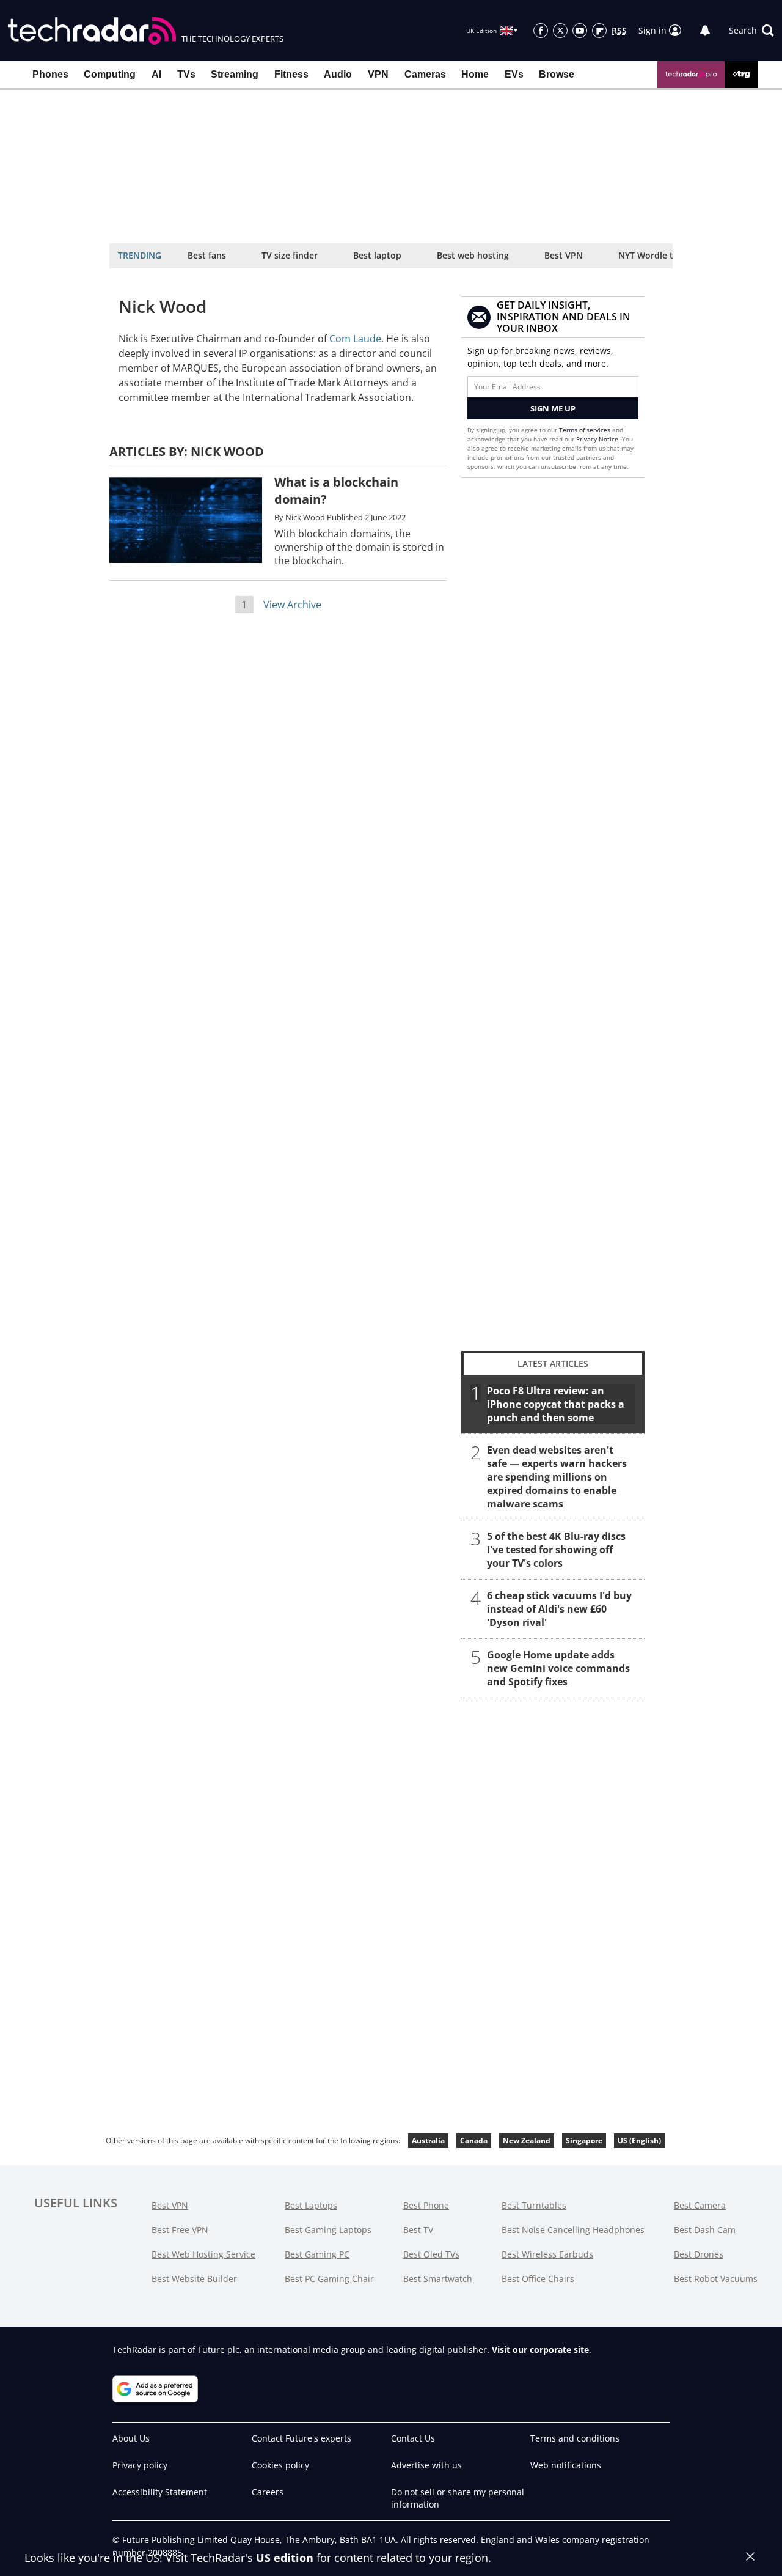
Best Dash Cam (705, 2230)
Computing (110, 74)
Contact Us (413, 2438)
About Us (131, 2438)
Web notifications (566, 2465)
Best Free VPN (180, 2230)
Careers (268, 2492)
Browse (557, 74)
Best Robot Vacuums (716, 2279)
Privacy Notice (597, 439)
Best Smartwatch (438, 2279)
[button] (751, 31)
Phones (50, 74)
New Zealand (527, 2140)
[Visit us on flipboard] (599, 31)
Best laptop (377, 255)
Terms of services (586, 430)
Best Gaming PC (317, 2254)
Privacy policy (140, 2465)
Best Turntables (534, 2205)
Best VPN (564, 255)
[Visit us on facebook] (541, 31)
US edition (285, 2558)
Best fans (207, 255)
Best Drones (699, 2254)
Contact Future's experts (301, 2438)
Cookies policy (280, 2465)
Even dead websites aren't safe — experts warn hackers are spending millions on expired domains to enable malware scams (557, 1477)
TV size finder (290, 255)
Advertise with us (426, 2465)
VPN (378, 74)
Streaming (235, 74)
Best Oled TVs (431, 2254)
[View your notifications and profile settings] (705, 31)
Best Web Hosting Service (203, 2254)
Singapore (584, 2140)
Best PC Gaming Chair (329, 2279)
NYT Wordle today (656, 255)
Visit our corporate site (540, 2350)
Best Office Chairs (538, 2279)
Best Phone (426, 2205)
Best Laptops (311, 2205)
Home (475, 74)
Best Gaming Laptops (328, 2230)
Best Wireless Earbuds (547, 2254)
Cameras (425, 74)
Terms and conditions (575, 2438)
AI (156, 74)
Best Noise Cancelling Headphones (573, 2230)
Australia (428, 2140)
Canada (474, 2140)
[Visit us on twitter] (560, 31)
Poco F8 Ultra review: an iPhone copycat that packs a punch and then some (556, 1404)
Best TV (418, 2230)
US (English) (639, 2140)
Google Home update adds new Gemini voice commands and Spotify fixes (558, 1668)
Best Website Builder (194, 2279)
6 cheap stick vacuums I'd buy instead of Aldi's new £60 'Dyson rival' (559, 1609)
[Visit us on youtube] (580, 31)
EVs (514, 74)
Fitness (291, 74)
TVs (186, 74)
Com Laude (355, 339)
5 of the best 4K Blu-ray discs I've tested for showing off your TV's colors (556, 1550)
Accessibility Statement (160, 2492)
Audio (338, 74)
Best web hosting (473, 255)
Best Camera (700, 2205)
